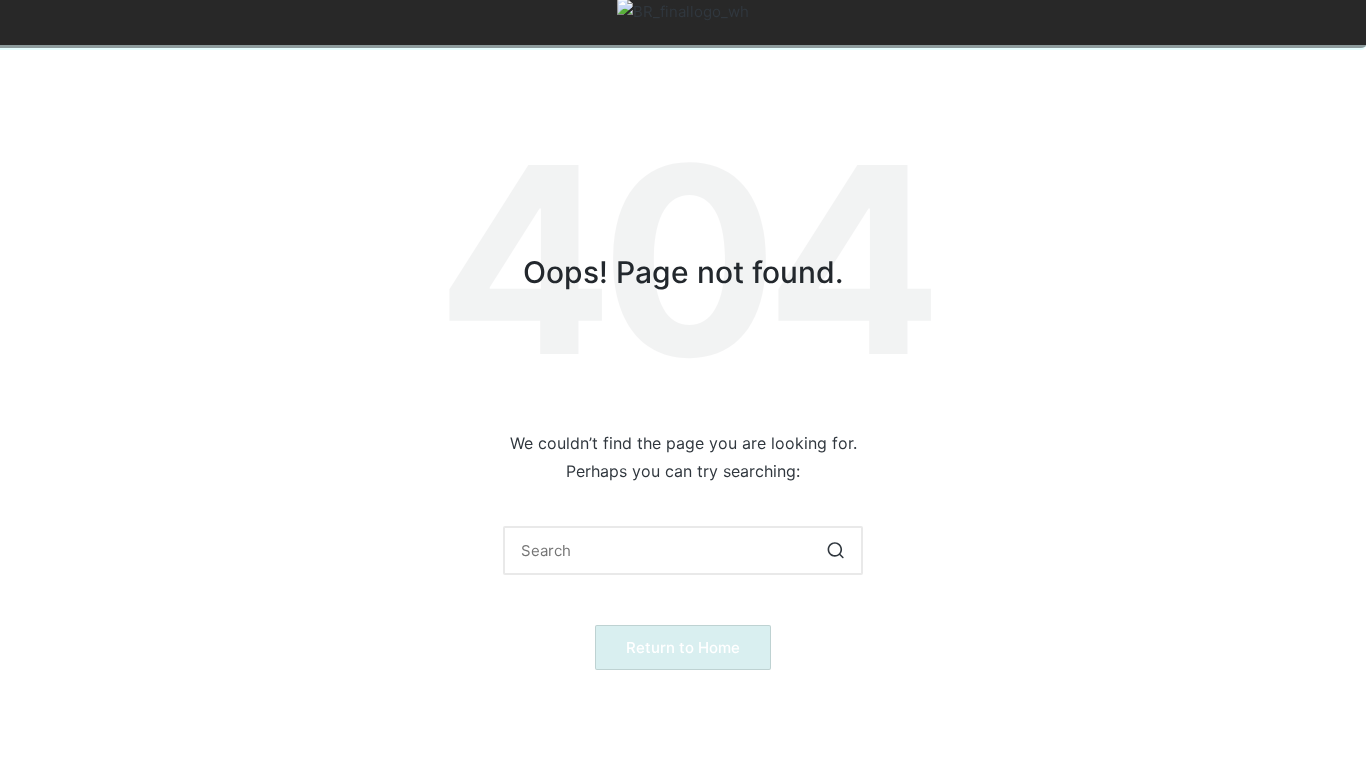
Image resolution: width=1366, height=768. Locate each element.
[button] (835, 550)
